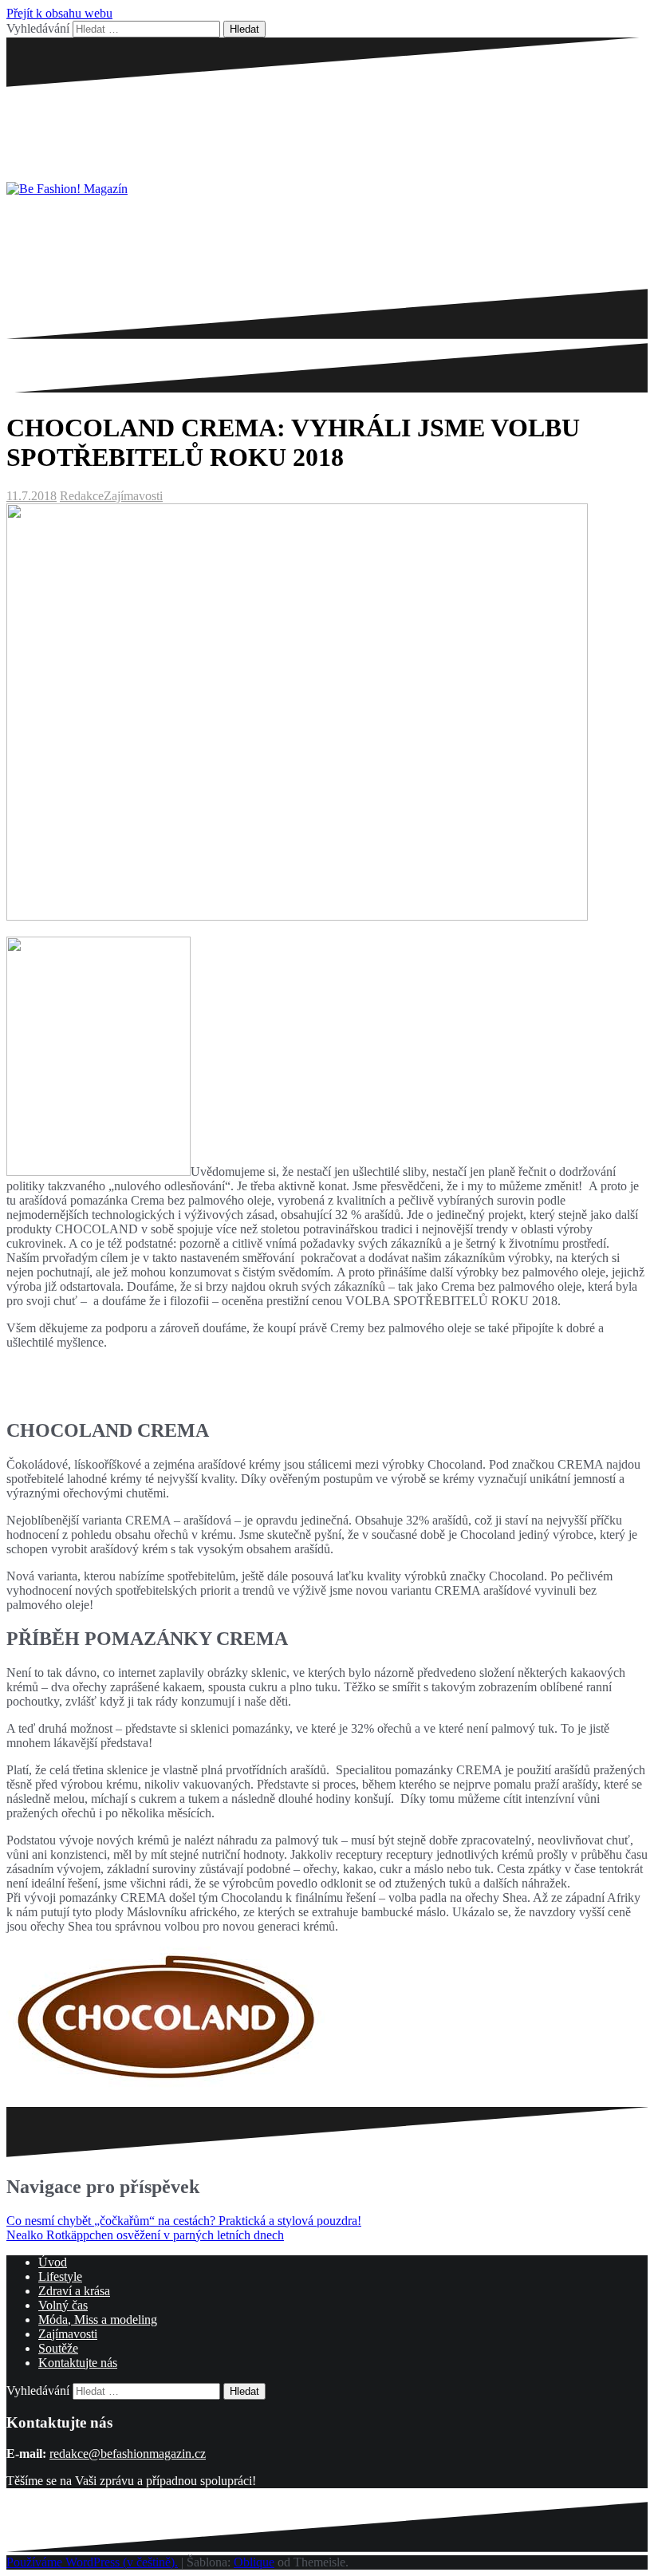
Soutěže (58, 2348)
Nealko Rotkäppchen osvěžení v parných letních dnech (145, 2235)
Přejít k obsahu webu (59, 13)
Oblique (254, 2562)
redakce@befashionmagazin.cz (128, 2454)
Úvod (53, 2262)
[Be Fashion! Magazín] (67, 189)
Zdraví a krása (74, 2291)
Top (616, 2538)
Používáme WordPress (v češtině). (92, 2562)
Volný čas (63, 2305)
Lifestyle (60, 2276)
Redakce (82, 496)
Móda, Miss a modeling (98, 2320)
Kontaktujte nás (78, 2363)
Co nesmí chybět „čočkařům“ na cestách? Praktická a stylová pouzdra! (184, 2221)
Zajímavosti (133, 496)
